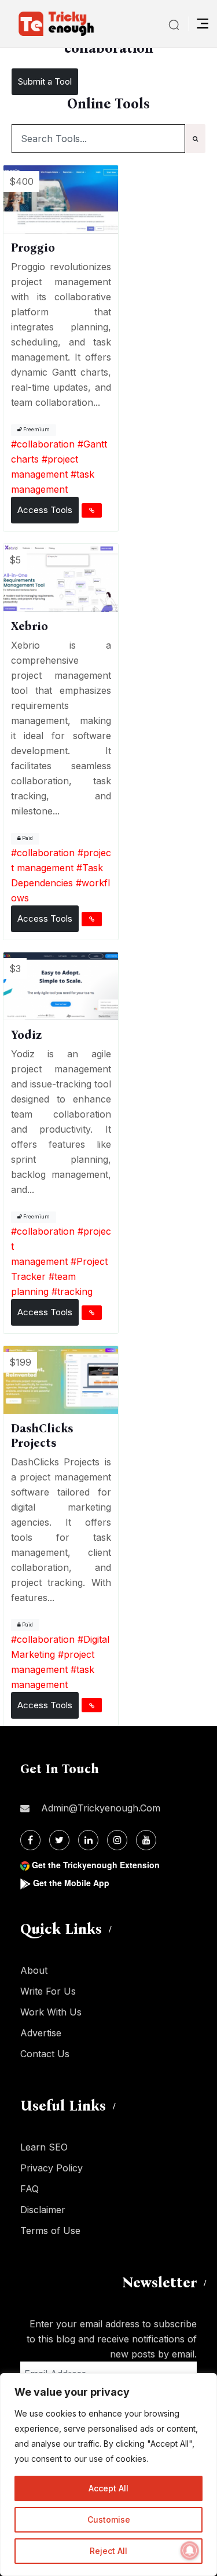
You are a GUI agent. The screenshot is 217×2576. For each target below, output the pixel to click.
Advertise (41, 2033)
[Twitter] (59, 1840)
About (34, 1970)
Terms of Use (50, 2231)
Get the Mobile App (71, 1883)
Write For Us (48, 1991)
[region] (108, 2475)
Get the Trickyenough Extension (96, 1865)
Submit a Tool (45, 81)
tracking (75, 1291)
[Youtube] (146, 1840)
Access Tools (45, 510)
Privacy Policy (52, 2168)
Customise (109, 2519)
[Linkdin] (88, 1840)
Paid (27, 838)
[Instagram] (117, 1840)
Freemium (36, 430)
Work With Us (51, 2012)
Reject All (108, 2551)
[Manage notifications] (190, 2550)
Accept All (108, 2488)
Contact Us (45, 2054)
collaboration (46, 444)
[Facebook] (30, 1840)
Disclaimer (43, 2210)
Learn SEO (44, 2147)
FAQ (30, 2189)
